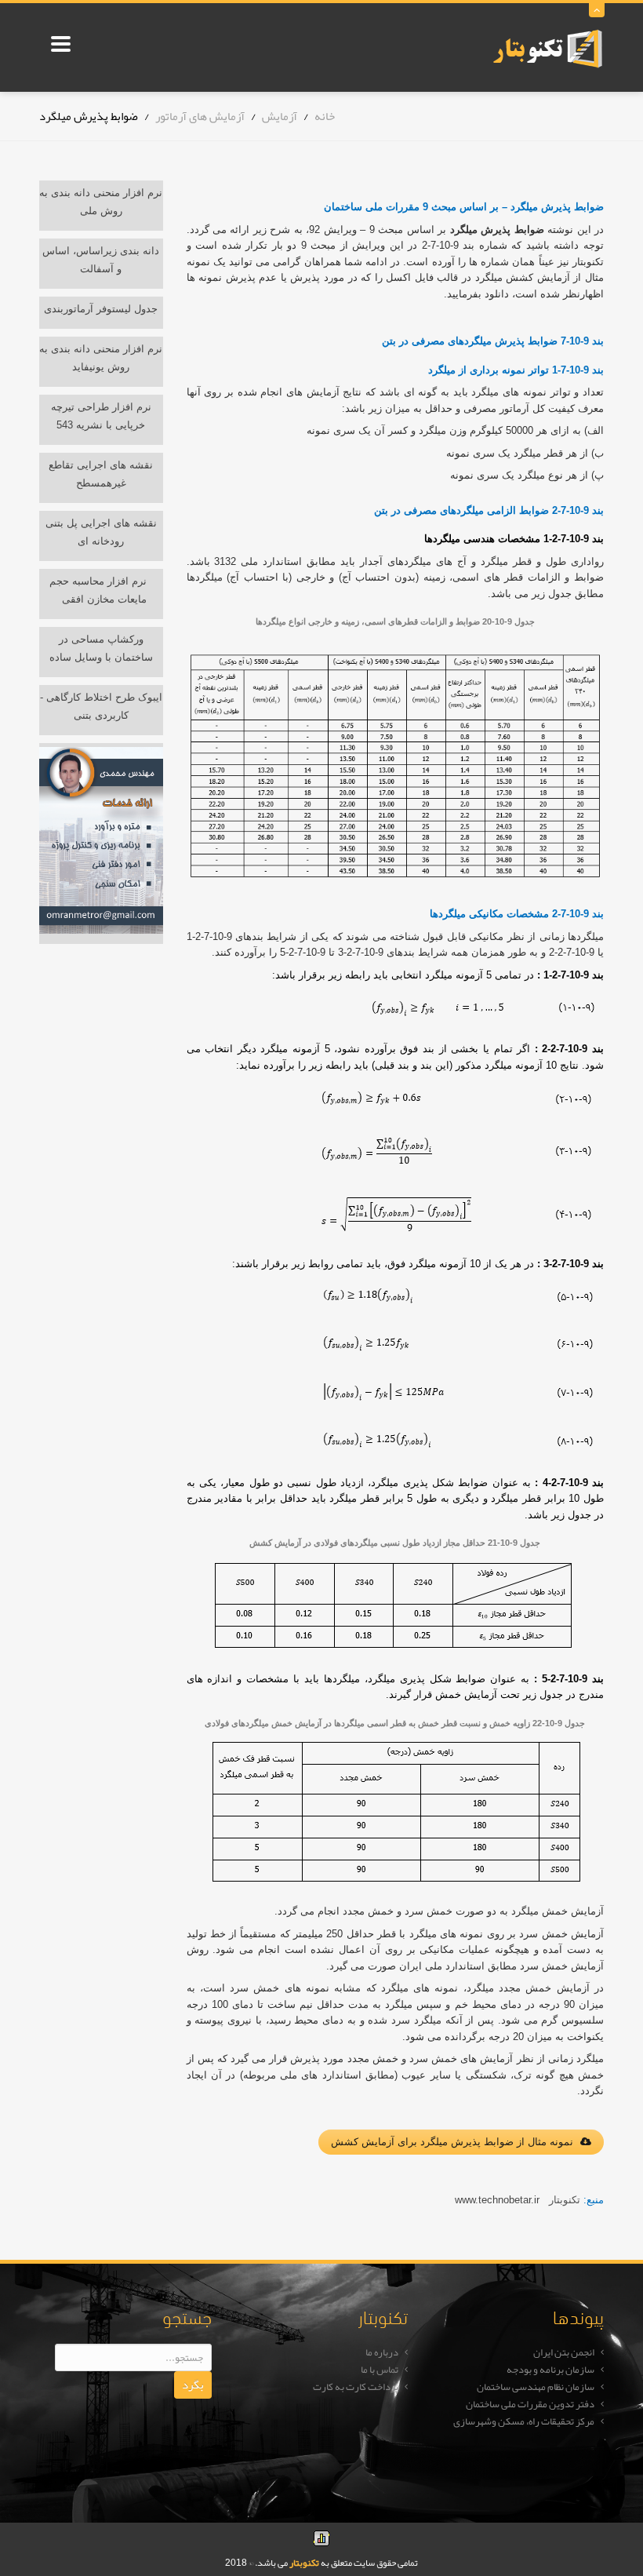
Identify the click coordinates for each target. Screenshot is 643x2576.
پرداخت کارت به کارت (356, 2387)
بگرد (193, 2385)
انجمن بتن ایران (564, 2352)
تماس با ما (380, 2370)
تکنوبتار (304, 2563)
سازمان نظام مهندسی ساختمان (536, 2387)
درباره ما (382, 2352)
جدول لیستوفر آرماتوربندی (101, 309)
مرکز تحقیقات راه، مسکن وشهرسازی (524, 2421)
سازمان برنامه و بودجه (550, 2370)
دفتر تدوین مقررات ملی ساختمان (530, 2404)
